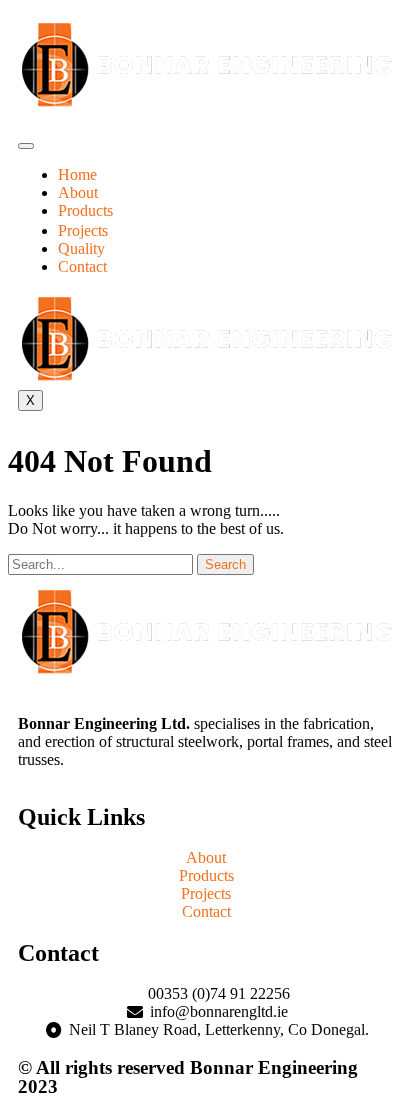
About (78, 192)
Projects (83, 230)
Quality (81, 248)
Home (77, 174)
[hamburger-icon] (26, 146)
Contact (82, 266)
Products (85, 210)
